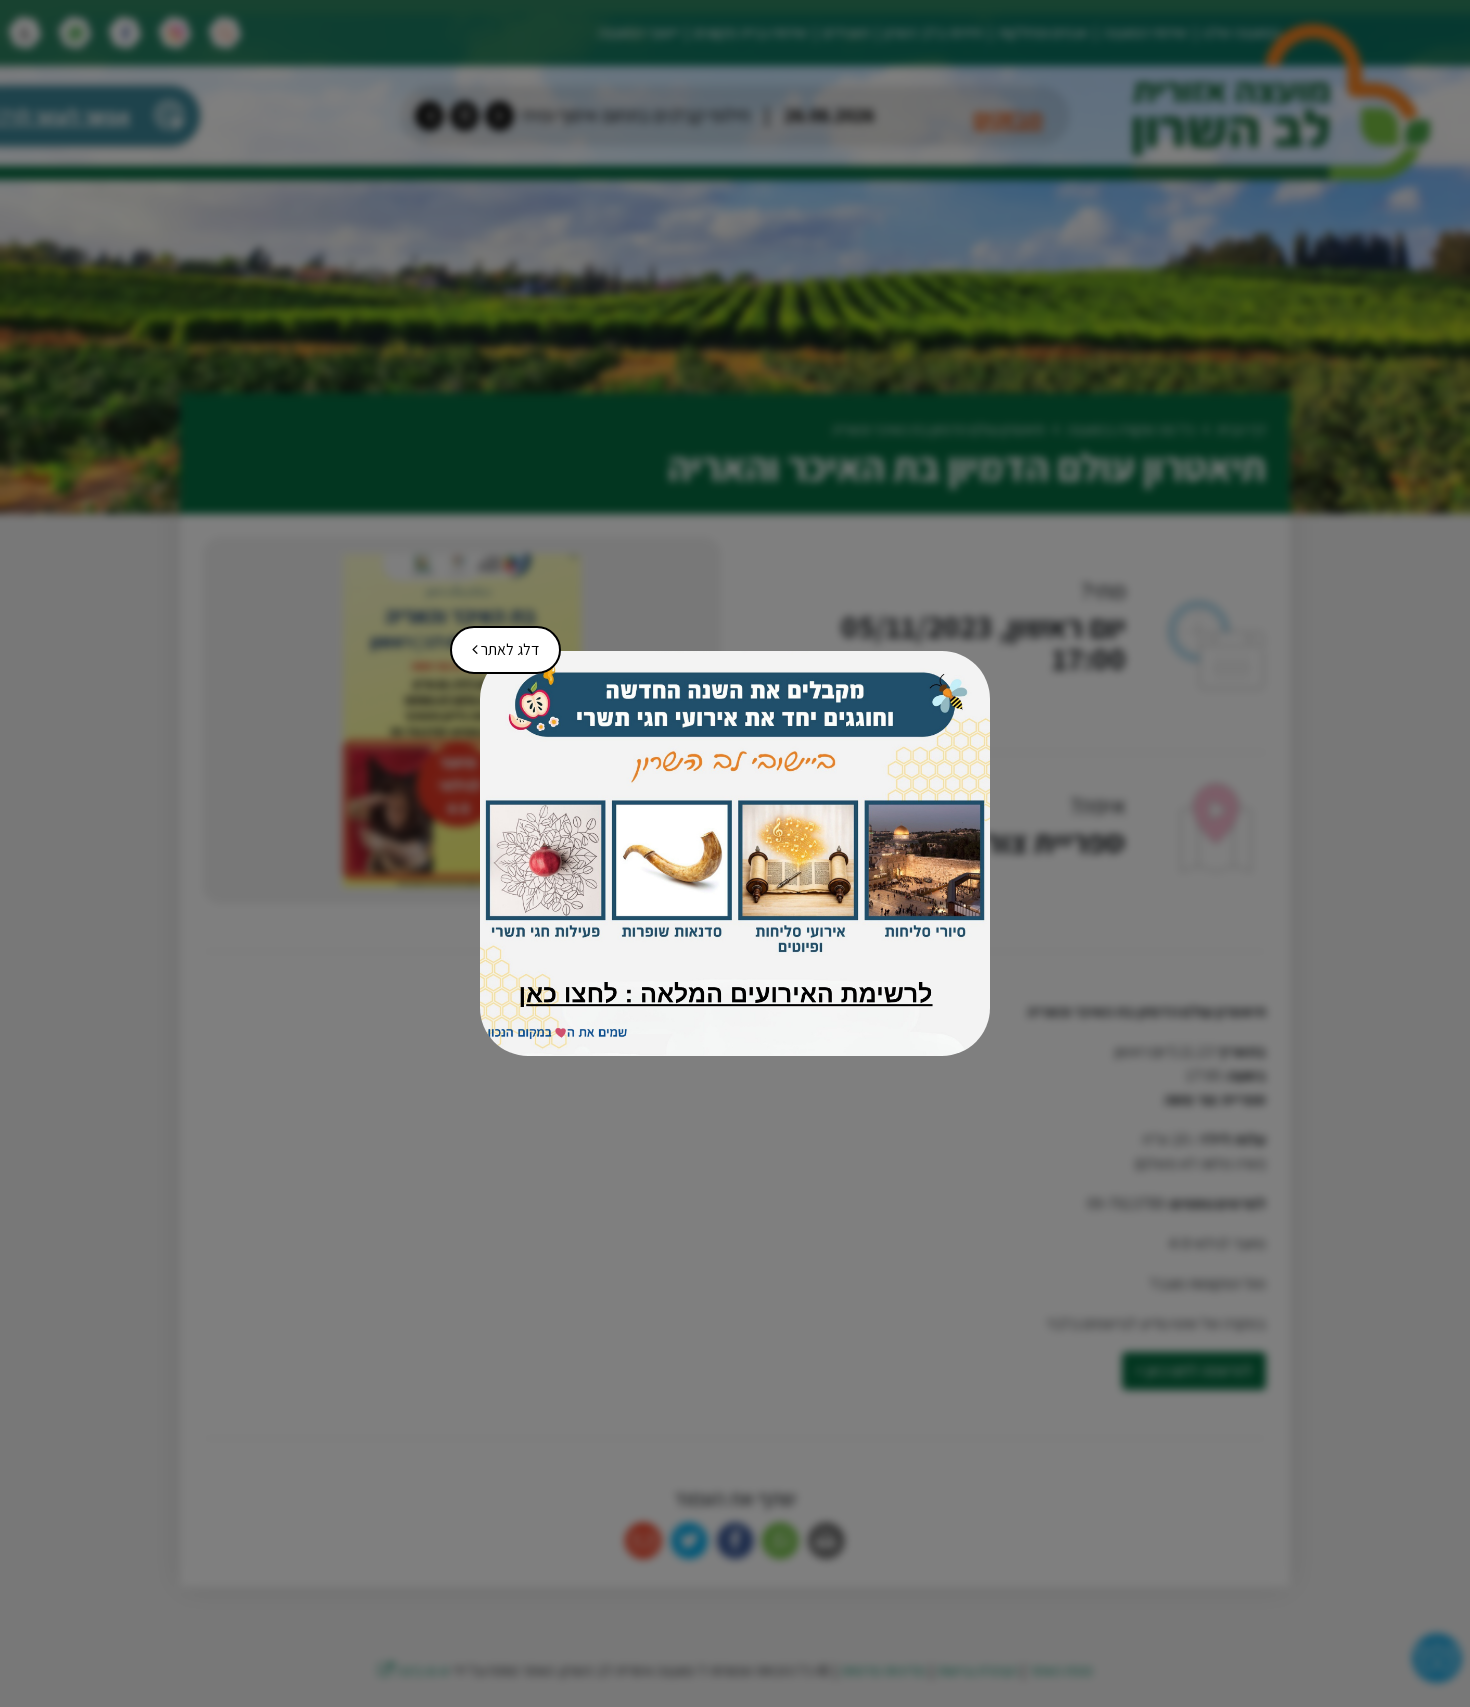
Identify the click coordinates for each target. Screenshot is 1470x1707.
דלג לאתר (498, 643)
